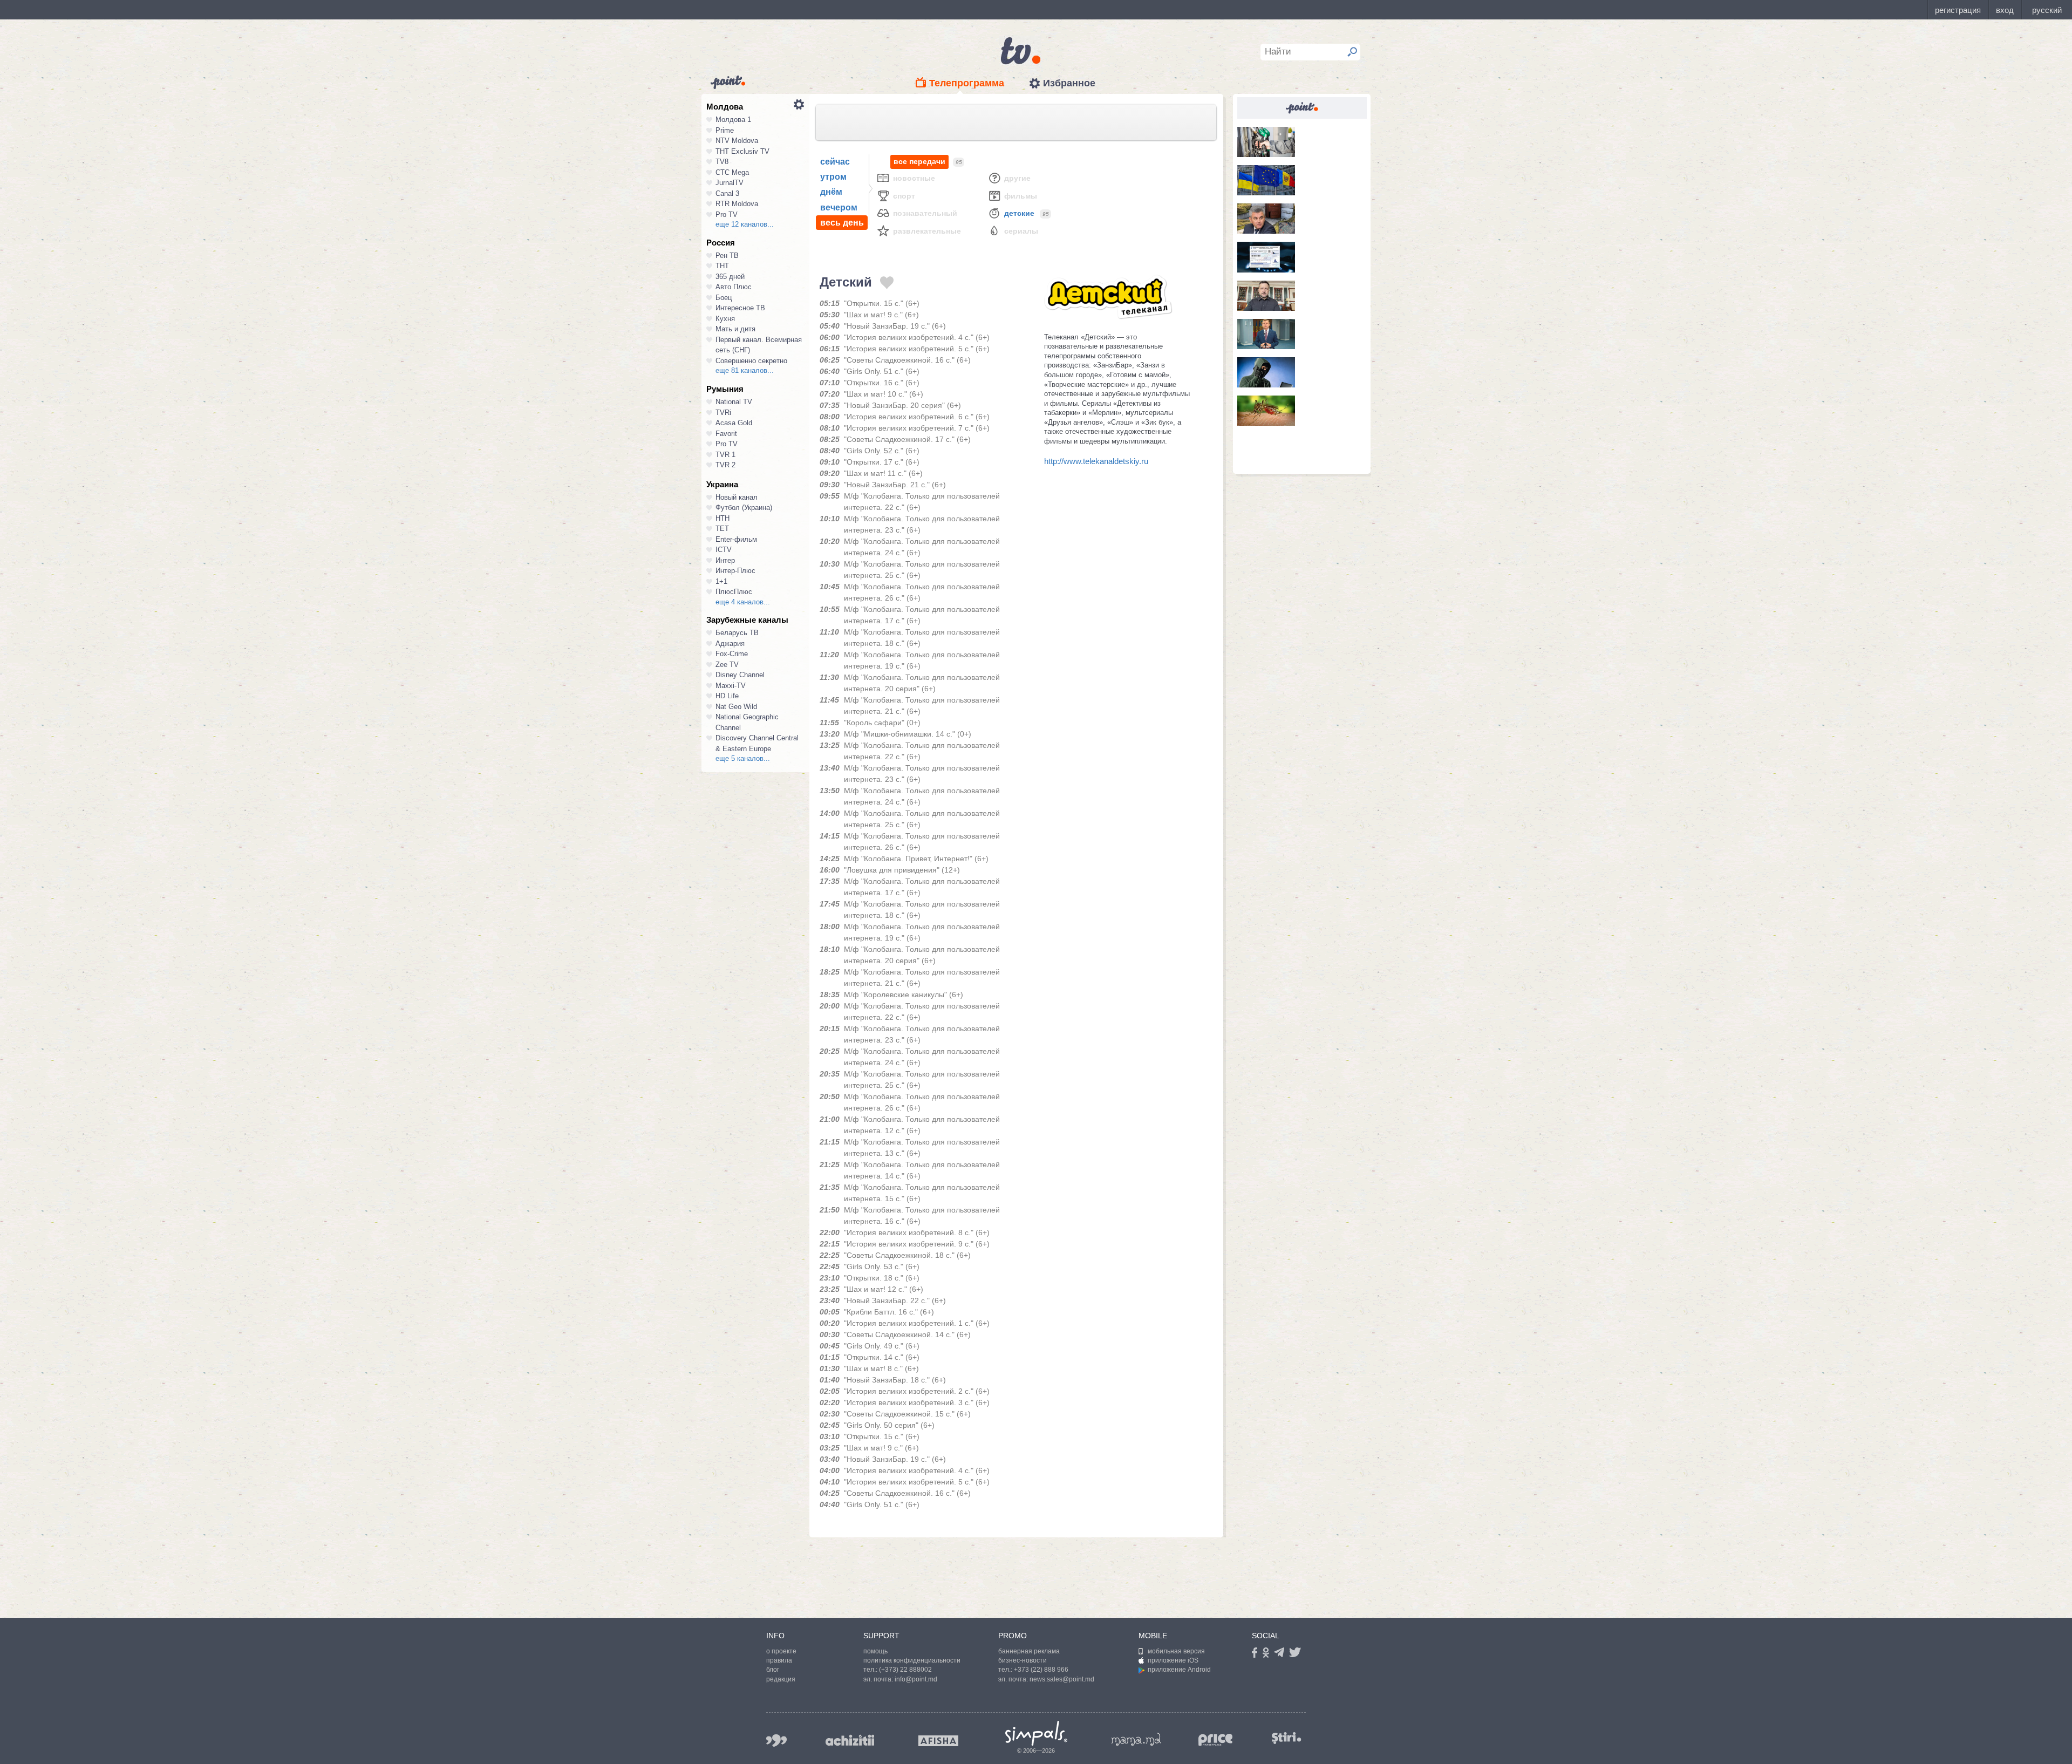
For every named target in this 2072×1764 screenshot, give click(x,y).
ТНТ (722, 266)
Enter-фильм (736, 539)
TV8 (722, 162)
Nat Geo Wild (736, 707)
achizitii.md (850, 1740)
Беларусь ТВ (737, 633)
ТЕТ (722, 529)
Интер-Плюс (735, 571)
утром (833, 177)
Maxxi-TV (731, 686)
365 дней (730, 277)
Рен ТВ (727, 256)
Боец (724, 298)
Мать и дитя (735, 329)
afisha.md (938, 1741)
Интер (725, 560)
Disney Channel (740, 675)
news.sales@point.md (1062, 1679)
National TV (734, 402)
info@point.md (916, 1679)
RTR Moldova (737, 204)
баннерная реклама (1029, 1651)
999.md (776, 1741)
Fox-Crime (732, 654)
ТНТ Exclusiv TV (742, 151)
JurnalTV (730, 183)
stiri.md (1286, 1738)
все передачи (919, 161)
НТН (723, 518)
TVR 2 (725, 465)
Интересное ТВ (740, 308)
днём (831, 192)
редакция (781, 1679)
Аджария (730, 643)
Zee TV (727, 665)
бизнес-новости (1023, 1660)
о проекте (781, 1651)
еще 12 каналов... (745, 224)
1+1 (721, 581)
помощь (875, 1651)
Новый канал (737, 497)
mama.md (1136, 1739)
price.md (1216, 1740)
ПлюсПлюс (734, 592)
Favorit (726, 434)
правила (779, 1660)
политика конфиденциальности (912, 1660)
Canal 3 (727, 193)
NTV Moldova (737, 141)
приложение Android (1179, 1670)
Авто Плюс (734, 287)
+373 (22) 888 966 (1041, 1670)
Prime (725, 130)
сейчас (835, 162)
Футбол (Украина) (744, 508)
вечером (839, 207)
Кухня (725, 319)
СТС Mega (732, 172)
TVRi (723, 413)
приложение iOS (1173, 1660)
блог (773, 1670)
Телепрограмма (967, 83)
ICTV (724, 550)
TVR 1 (725, 455)
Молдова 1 (733, 120)
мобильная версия (1176, 1651)
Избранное (1069, 83)
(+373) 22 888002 (905, 1670)
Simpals (1036, 1733)
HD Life (727, 696)
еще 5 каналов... (743, 758)
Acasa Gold (734, 423)
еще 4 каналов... (743, 602)
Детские (1019, 213)
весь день (842, 223)
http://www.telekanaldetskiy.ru (1096, 461)
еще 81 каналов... (745, 370)
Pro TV (727, 214)
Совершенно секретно (751, 361)
